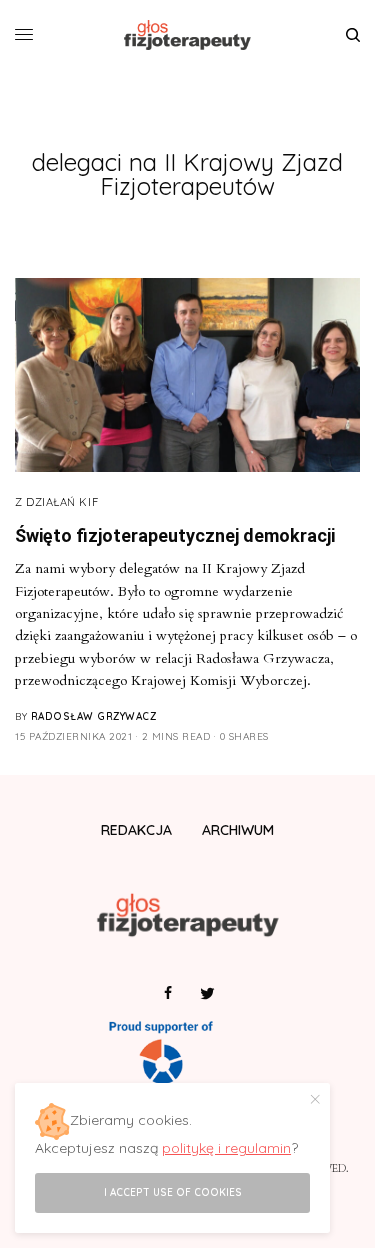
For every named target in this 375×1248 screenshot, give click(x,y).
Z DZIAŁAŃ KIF (56, 502)
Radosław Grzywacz (94, 716)
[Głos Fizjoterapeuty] (187, 35)
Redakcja (136, 830)
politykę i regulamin (226, 1148)
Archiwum (238, 830)
